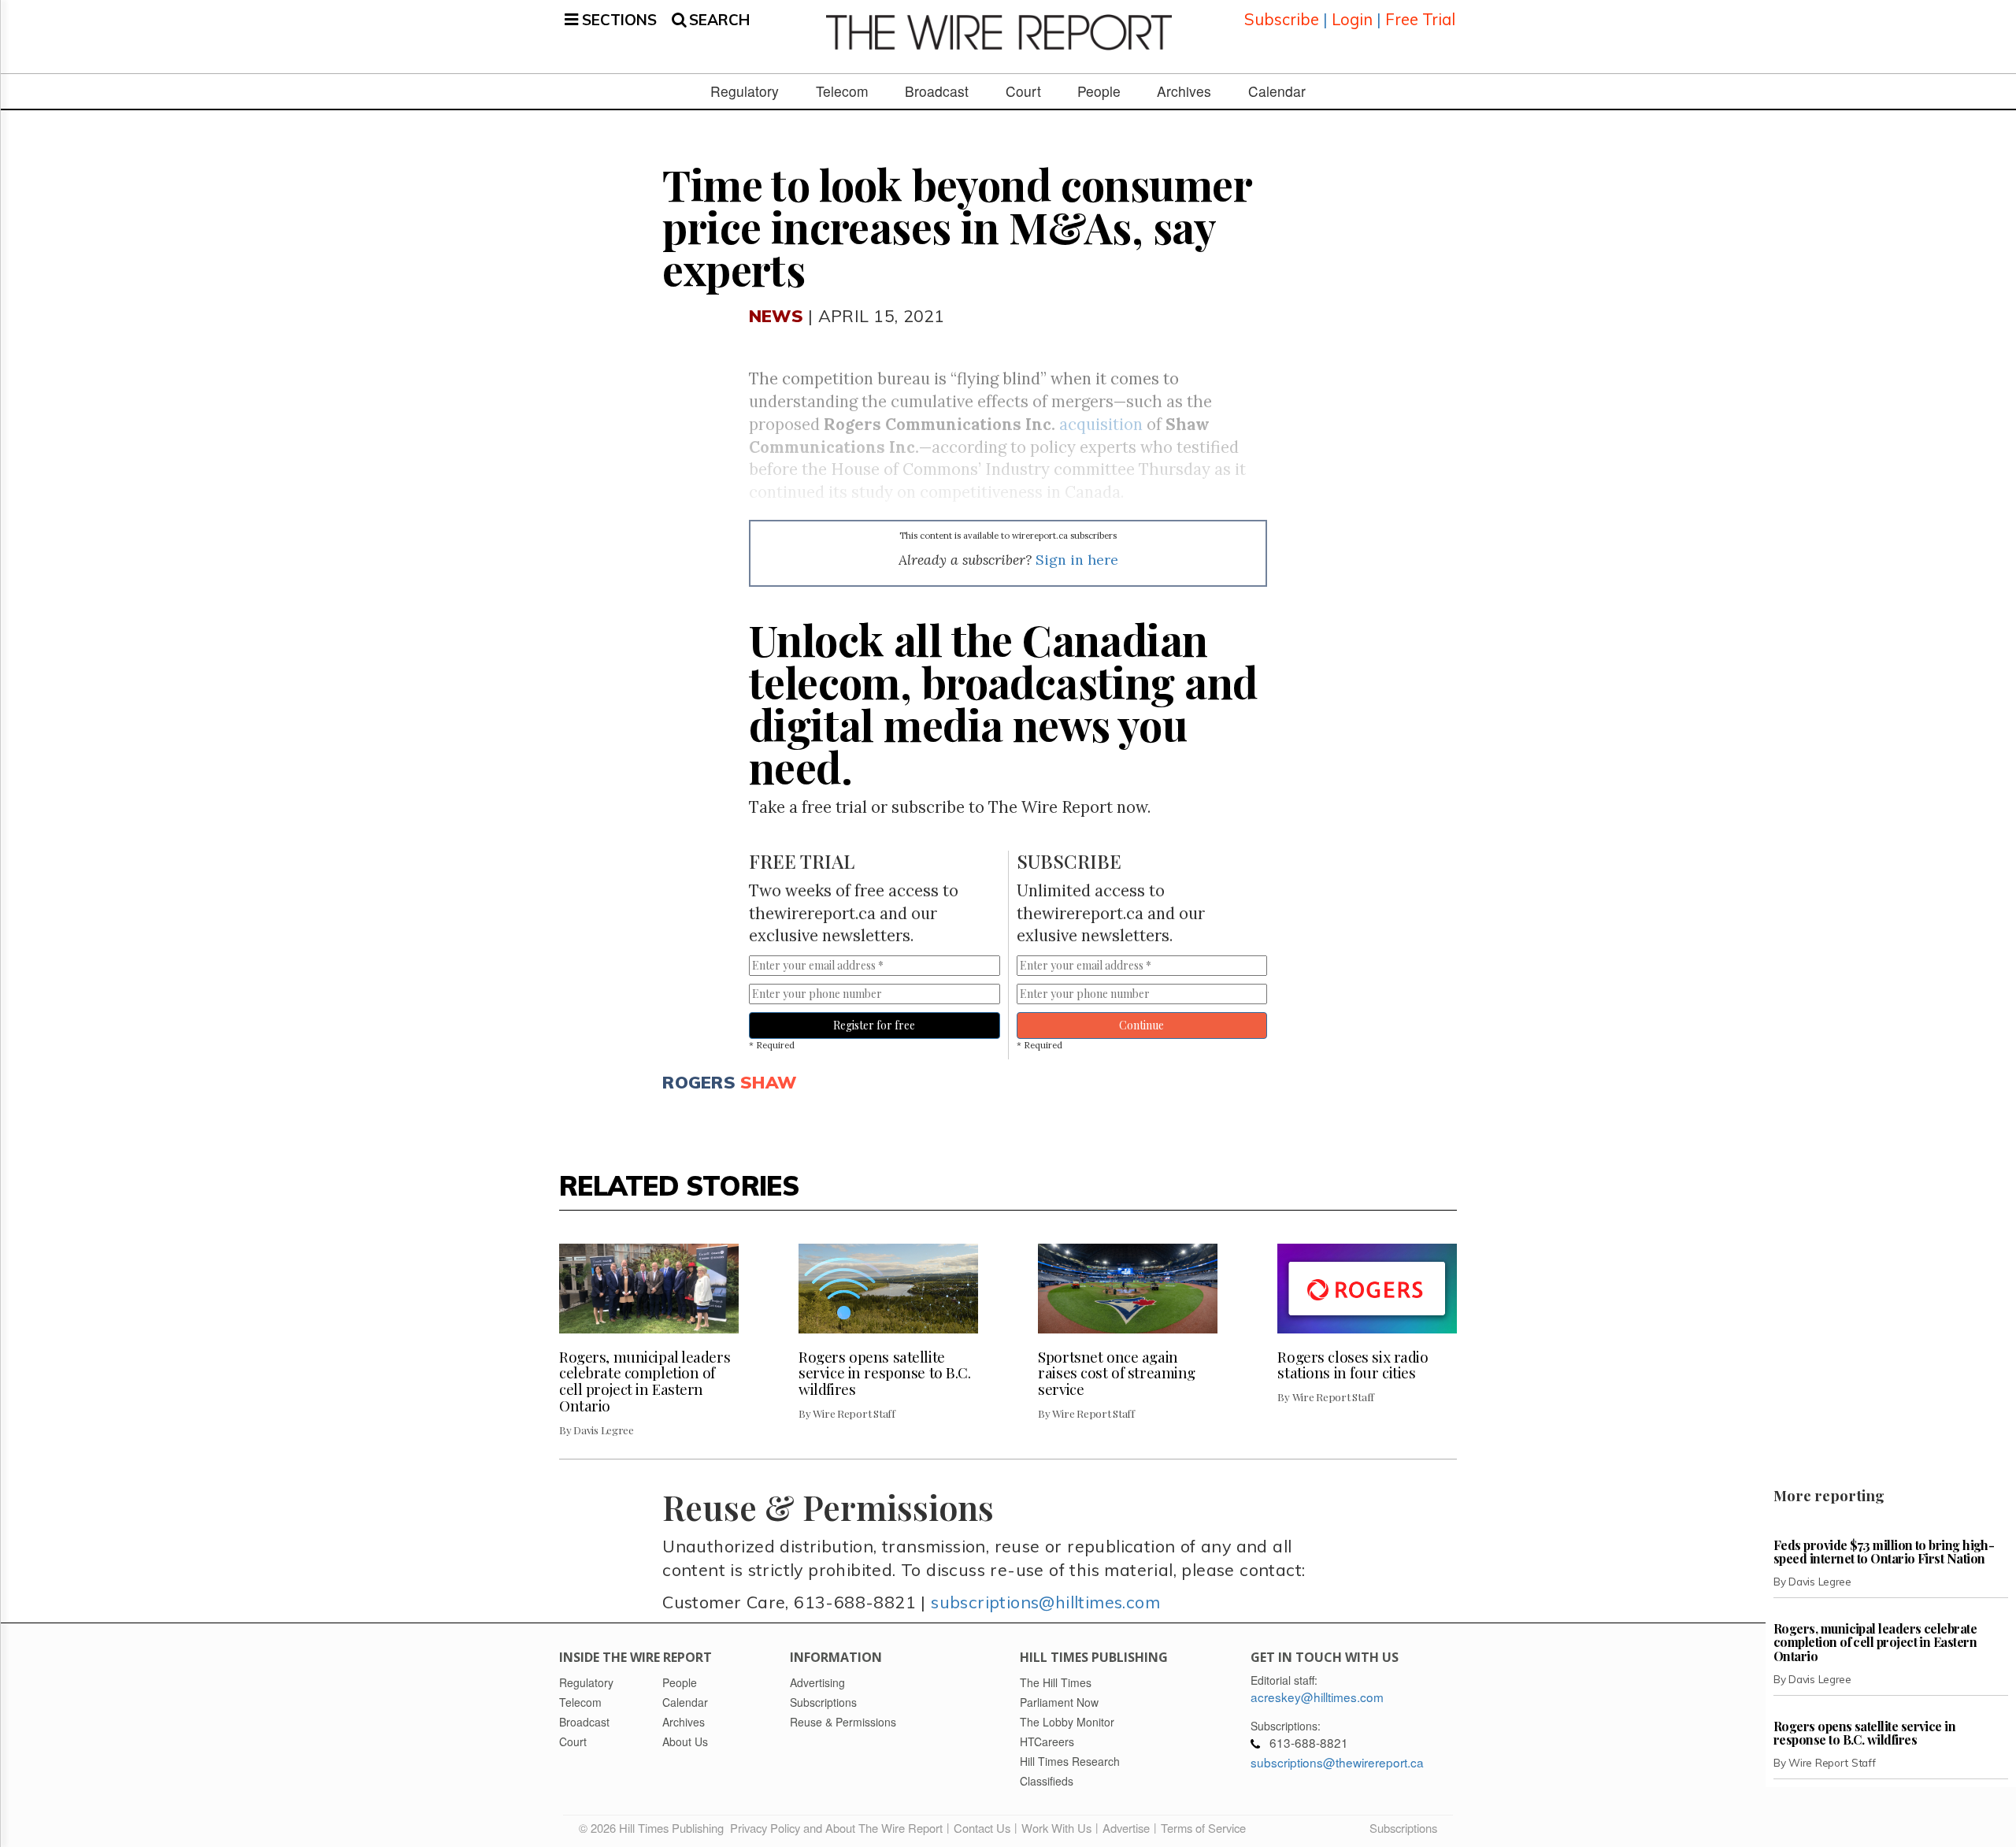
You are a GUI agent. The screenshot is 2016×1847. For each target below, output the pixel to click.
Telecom (842, 91)
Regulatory (745, 91)
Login (1352, 19)
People (1099, 91)
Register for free (874, 1025)
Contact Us (982, 1828)
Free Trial (1420, 19)
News (776, 315)
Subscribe (1282, 19)
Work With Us (1056, 1828)
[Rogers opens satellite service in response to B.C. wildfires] (888, 1289)
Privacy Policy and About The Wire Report (836, 1828)
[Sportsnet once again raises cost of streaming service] (1128, 1289)
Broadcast (937, 91)
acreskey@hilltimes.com (1317, 1697)
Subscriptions (1403, 1828)
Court (1023, 91)
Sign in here (1077, 560)
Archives (1184, 91)
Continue (1141, 1025)
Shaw (768, 1082)
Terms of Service (1203, 1828)
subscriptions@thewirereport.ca (1337, 1762)
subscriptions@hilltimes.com (1045, 1602)
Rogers (699, 1082)
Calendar (1277, 91)
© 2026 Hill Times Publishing (654, 1828)
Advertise (1126, 1828)
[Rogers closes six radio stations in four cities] (1367, 1289)
